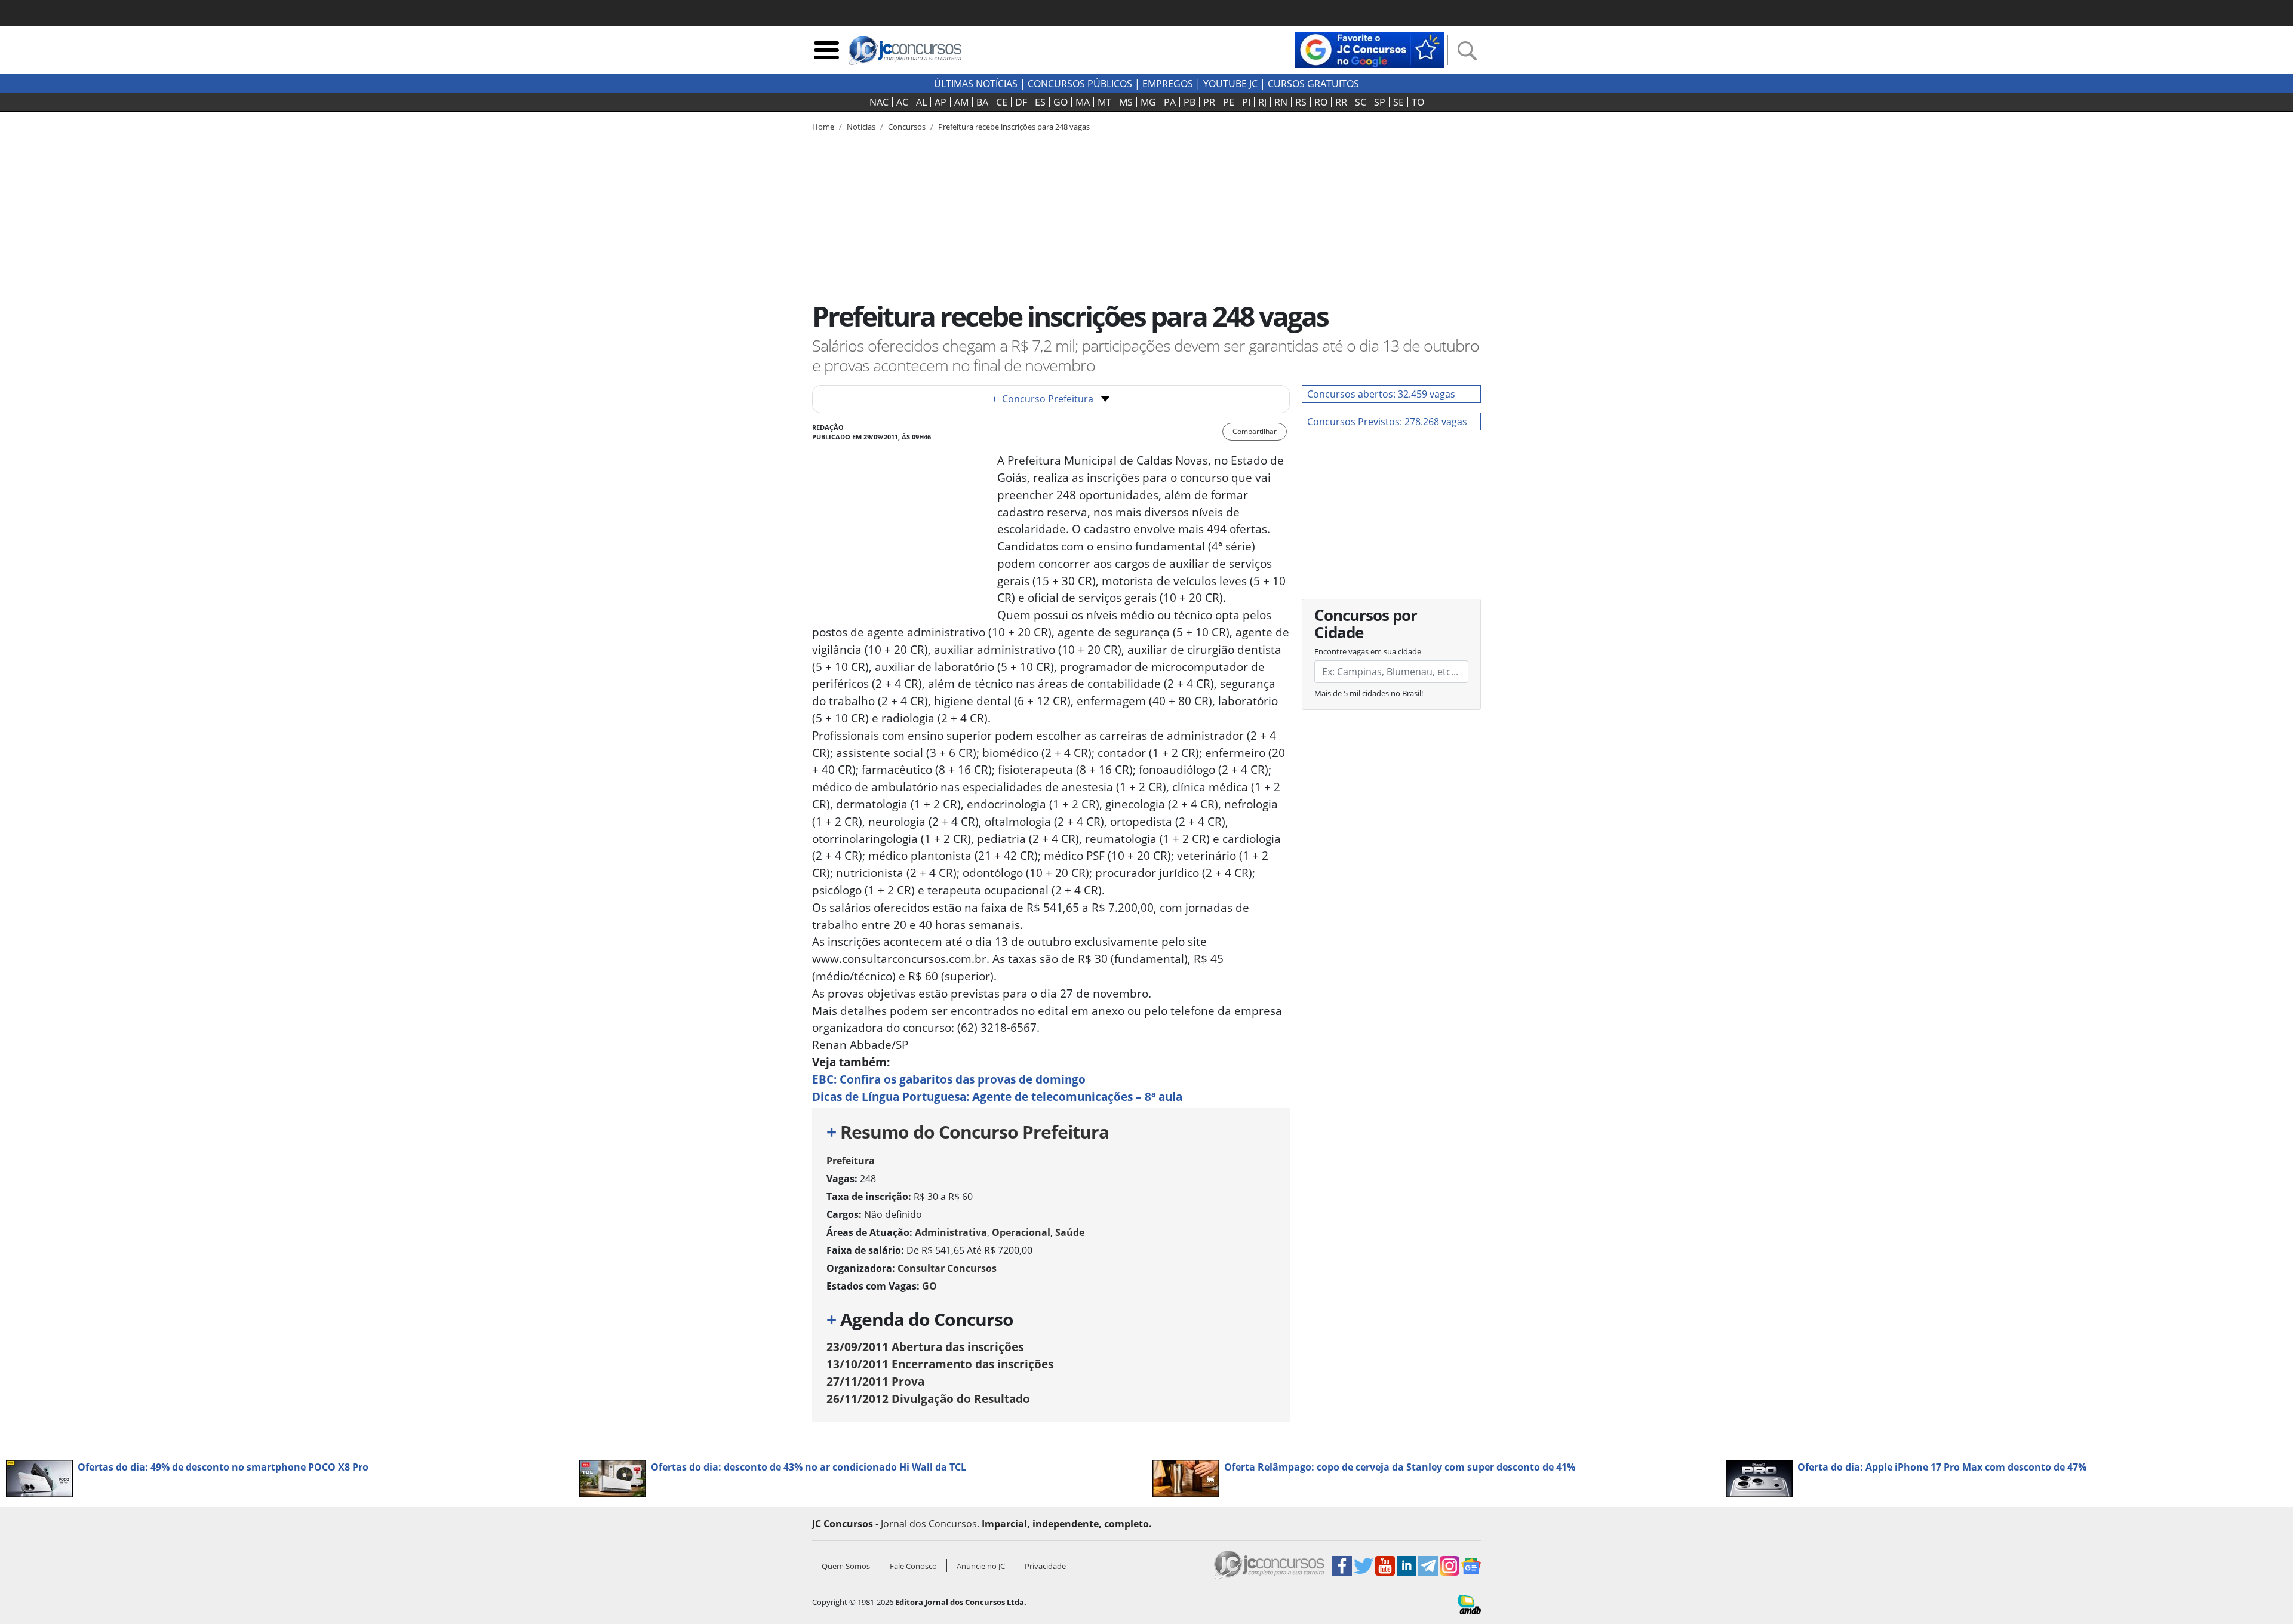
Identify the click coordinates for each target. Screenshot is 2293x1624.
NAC (879, 102)
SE (1398, 102)
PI (1246, 102)
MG (1148, 102)
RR (1341, 102)
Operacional (1021, 1232)
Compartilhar (1255, 431)
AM (961, 102)
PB (1189, 102)
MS (1126, 102)
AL (921, 102)
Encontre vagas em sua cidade (1368, 651)
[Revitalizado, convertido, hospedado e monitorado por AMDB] (1470, 1604)
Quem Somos (846, 1566)
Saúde (1070, 1232)
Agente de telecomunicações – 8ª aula (997, 1096)
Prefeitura (851, 1161)
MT (1104, 102)
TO (1418, 102)
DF (1021, 102)
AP (940, 102)
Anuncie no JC (981, 1566)
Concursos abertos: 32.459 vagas (1381, 394)
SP (1380, 102)
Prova (875, 1381)
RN (1281, 102)
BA (982, 102)
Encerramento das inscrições (940, 1364)
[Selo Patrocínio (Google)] (1370, 49)
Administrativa (951, 1232)
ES (1040, 102)
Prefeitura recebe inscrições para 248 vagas (1014, 127)
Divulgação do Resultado (928, 1399)
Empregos (1168, 84)
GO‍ (1061, 102)
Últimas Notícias (976, 84)
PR (1209, 102)
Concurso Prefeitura (1043, 399)
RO (1321, 102)
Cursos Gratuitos (1313, 84)
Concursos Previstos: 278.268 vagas (1387, 422)
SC (1361, 102)
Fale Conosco (913, 1566)
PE (1229, 102)
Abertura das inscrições (925, 1347)
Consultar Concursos (947, 1268)
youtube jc (1230, 84)
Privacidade (1045, 1566)
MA (1083, 102)
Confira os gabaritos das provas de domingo (949, 1079)
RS (1301, 102)
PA (1170, 102)
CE (1002, 102)
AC (902, 102)
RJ (1262, 102)
